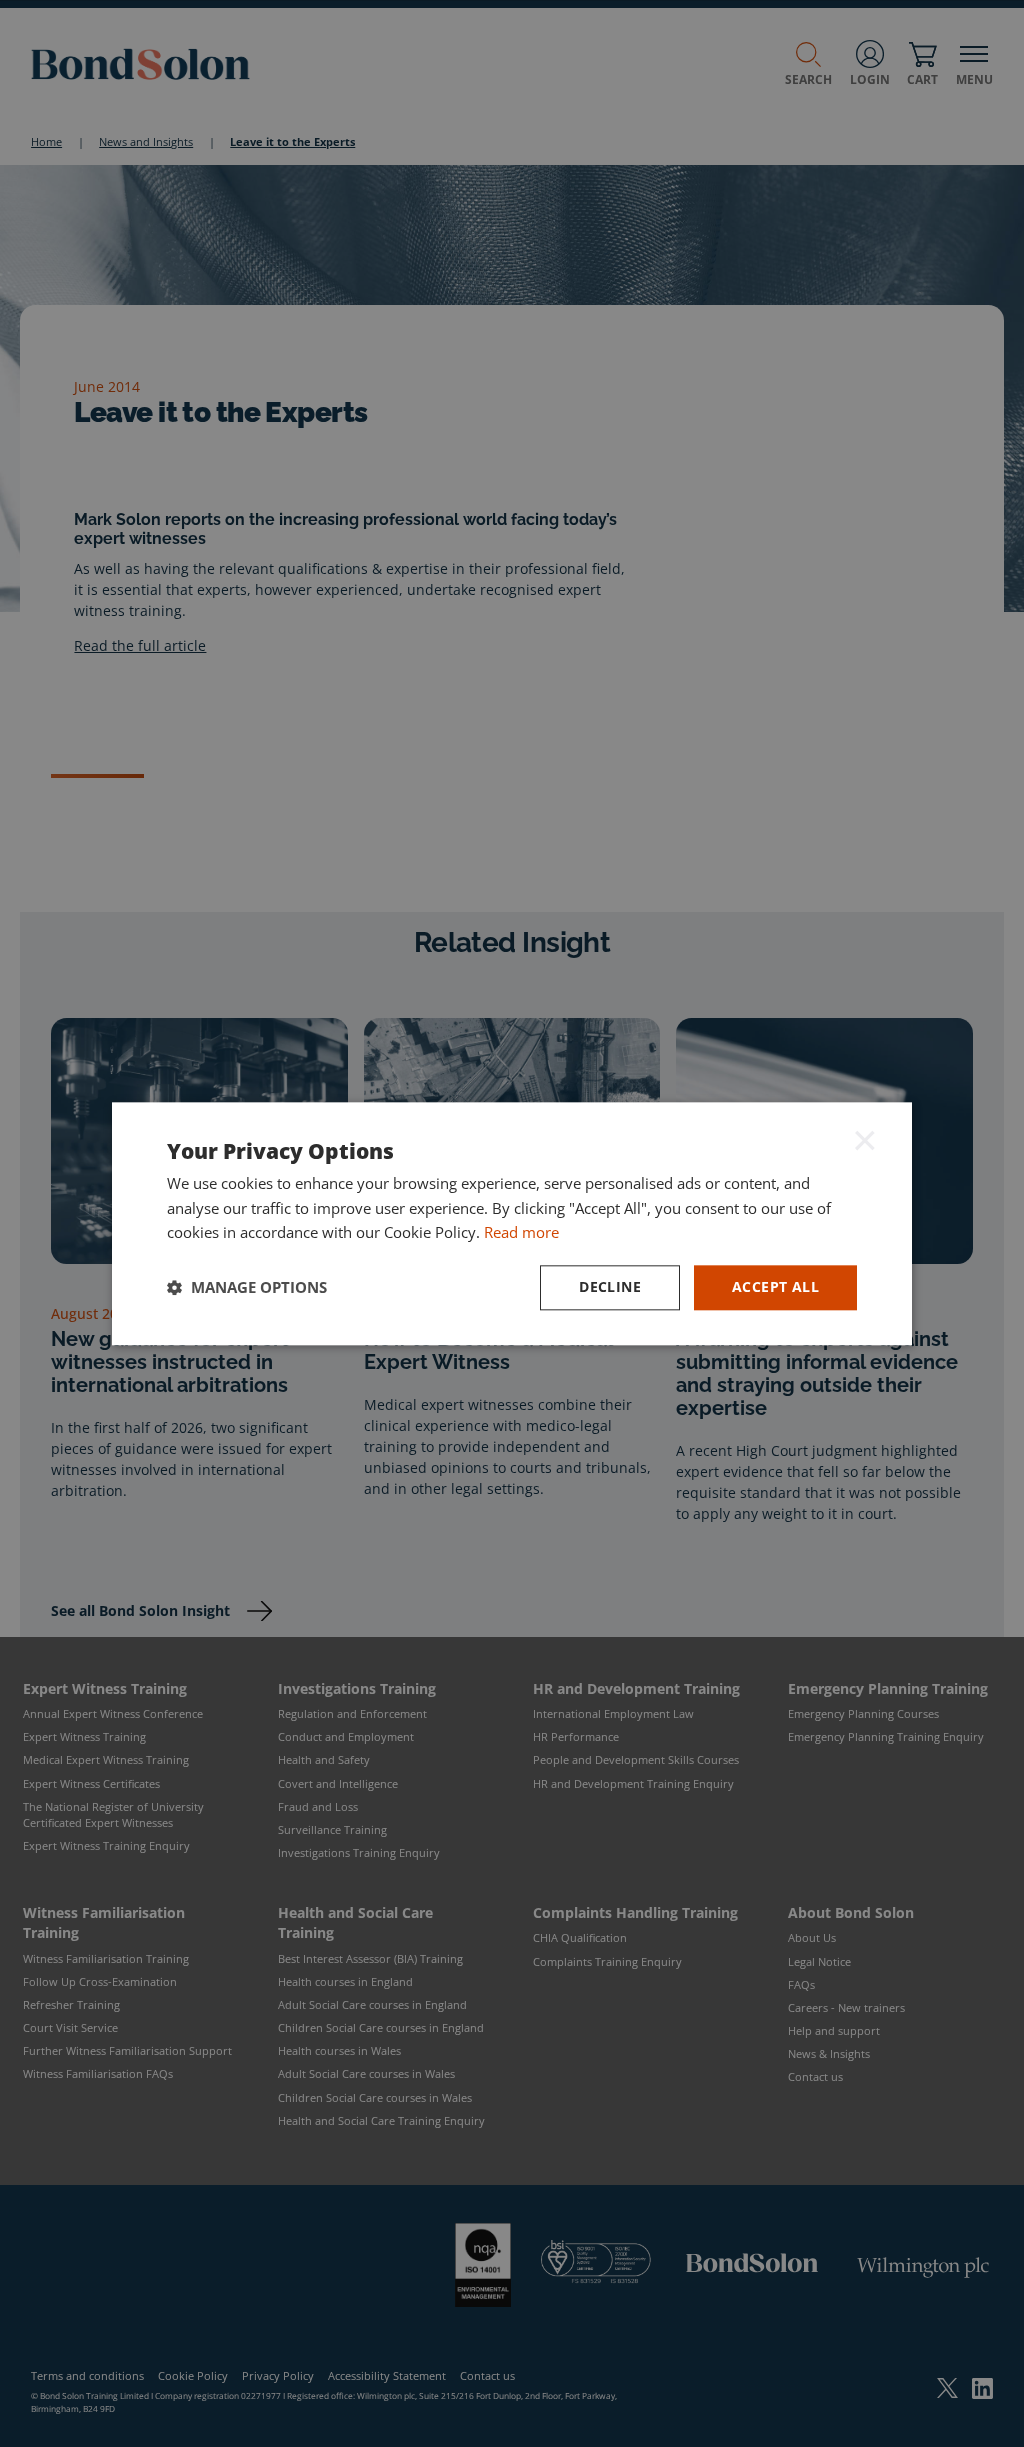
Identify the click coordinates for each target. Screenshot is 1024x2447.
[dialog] (512, 1223)
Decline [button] (610, 1286)
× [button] (865, 1140)
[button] (247, 1288)
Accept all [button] (775, 1286)
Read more (521, 1233)
